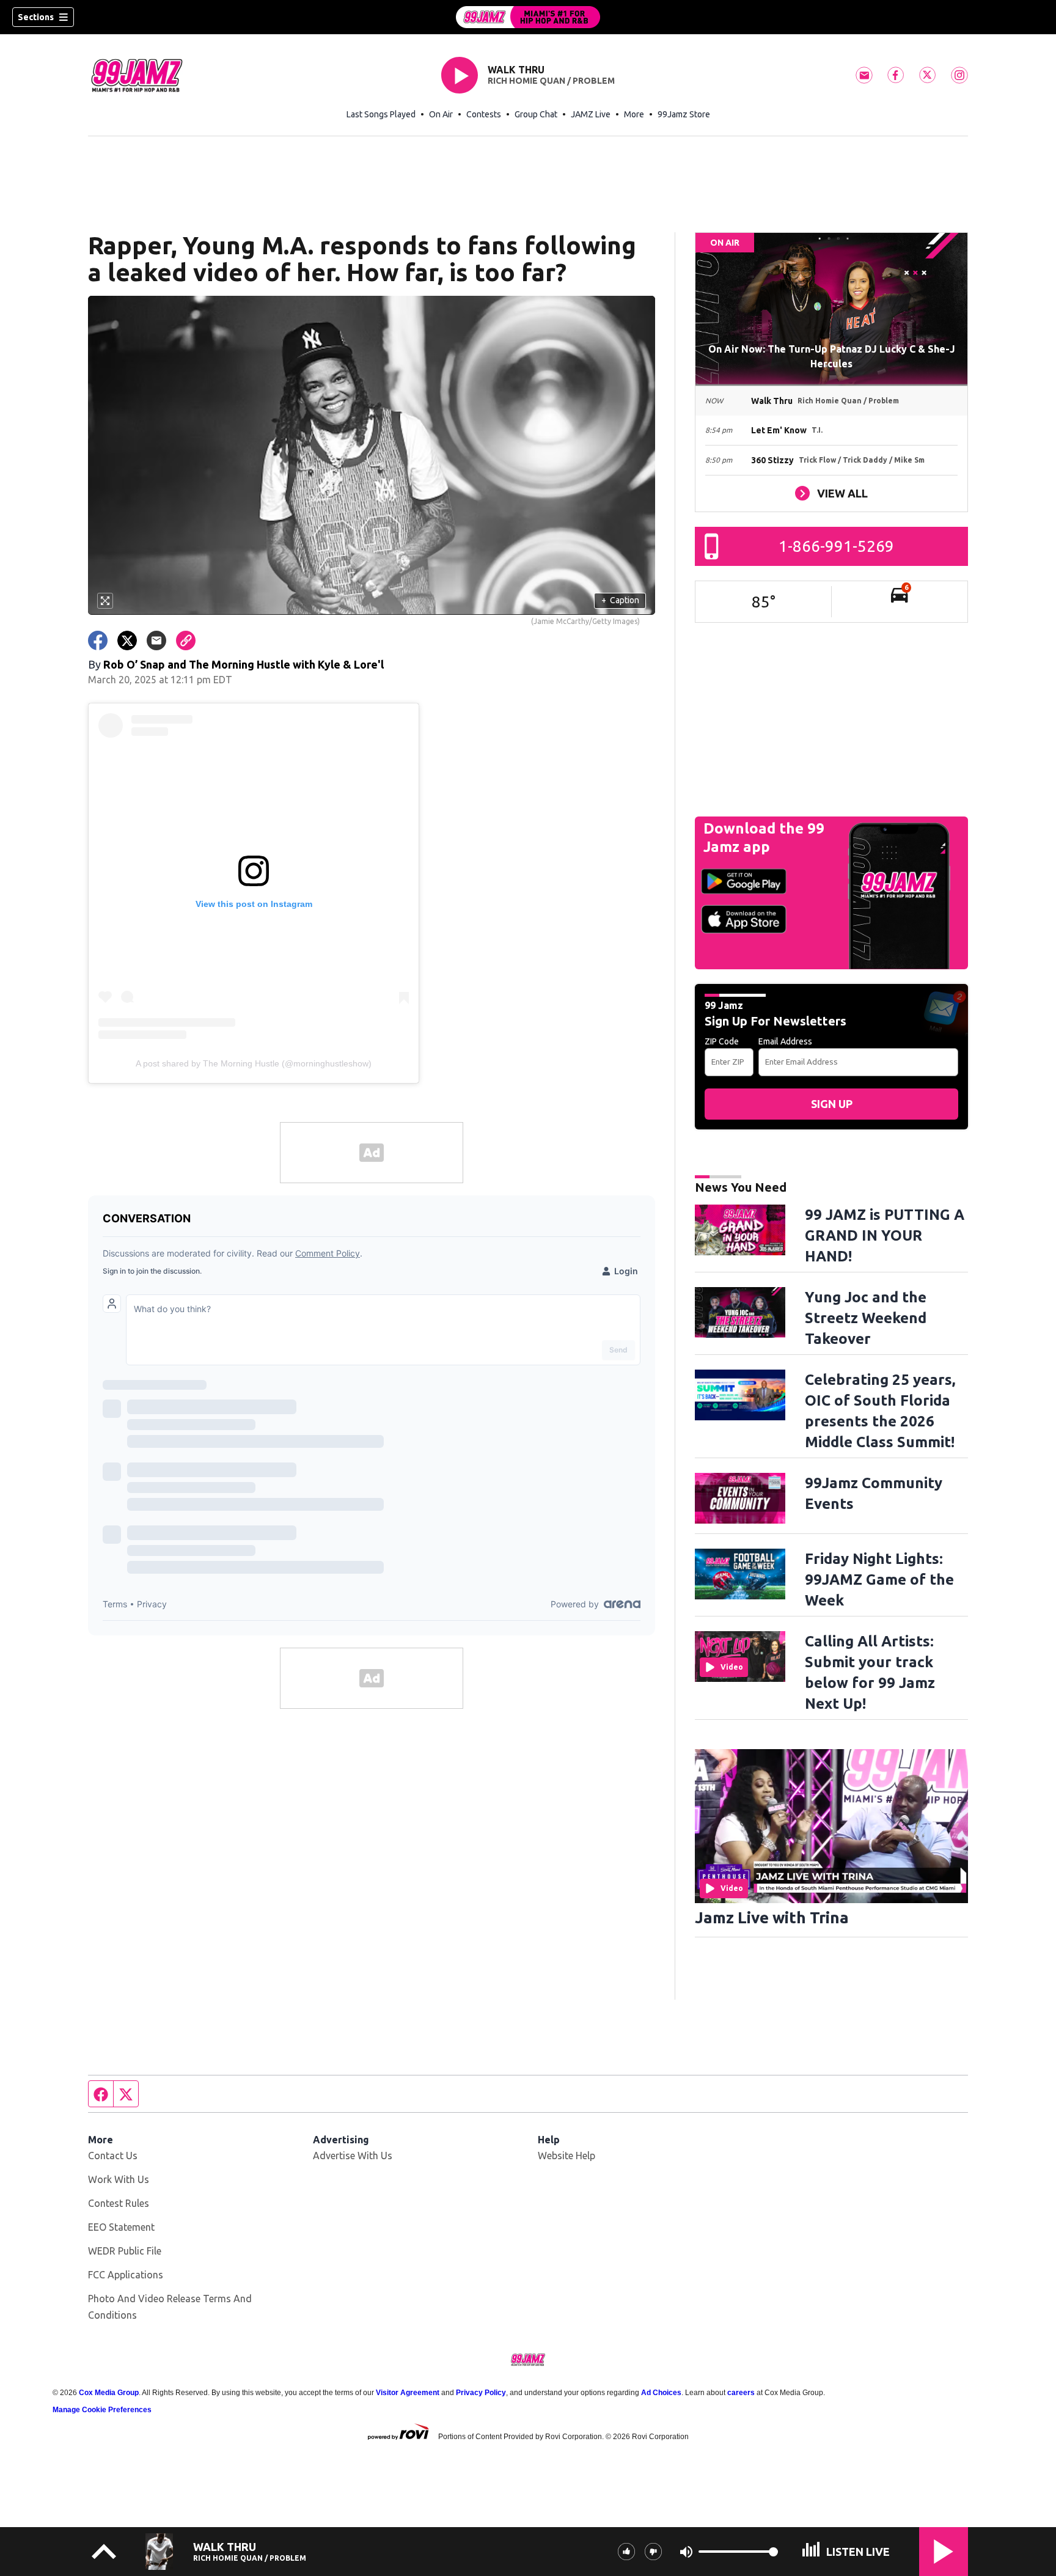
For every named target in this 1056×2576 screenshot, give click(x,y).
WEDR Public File (125, 2251)
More (634, 114)
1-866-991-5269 (836, 546)
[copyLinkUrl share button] (186, 640)
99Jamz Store (684, 114)
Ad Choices (661, 2393)
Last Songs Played (381, 114)
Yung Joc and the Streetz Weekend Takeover (866, 1318)
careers (741, 2393)
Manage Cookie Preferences (102, 2410)
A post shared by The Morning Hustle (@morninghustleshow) (254, 1063)
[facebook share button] (98, 640)
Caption (620, 600)
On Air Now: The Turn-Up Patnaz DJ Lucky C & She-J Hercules (832, 356)
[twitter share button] (127, 640)
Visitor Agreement (408, 2393)
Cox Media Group (109, 2393)
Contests (484, 114)
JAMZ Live (591, 114)
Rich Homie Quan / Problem (551, 81)
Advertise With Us (353, 2156)
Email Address (785, 1041)
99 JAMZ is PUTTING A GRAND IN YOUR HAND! (885, 1235)
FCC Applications (126, 2275)
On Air (441, 114)
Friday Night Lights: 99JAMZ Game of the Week (879, 1580)
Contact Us (113, 2156)
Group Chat (536, 114)
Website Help (566, 2156)
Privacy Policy (481, 2393)
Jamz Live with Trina (772, 1917)
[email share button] (156, 640)
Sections (36, 17)
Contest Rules (119, 2203)
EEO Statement (121, 2227)
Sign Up (832, 1104)
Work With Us (119, 2179)
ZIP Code (722, 1041)
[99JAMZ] (528, 17)
